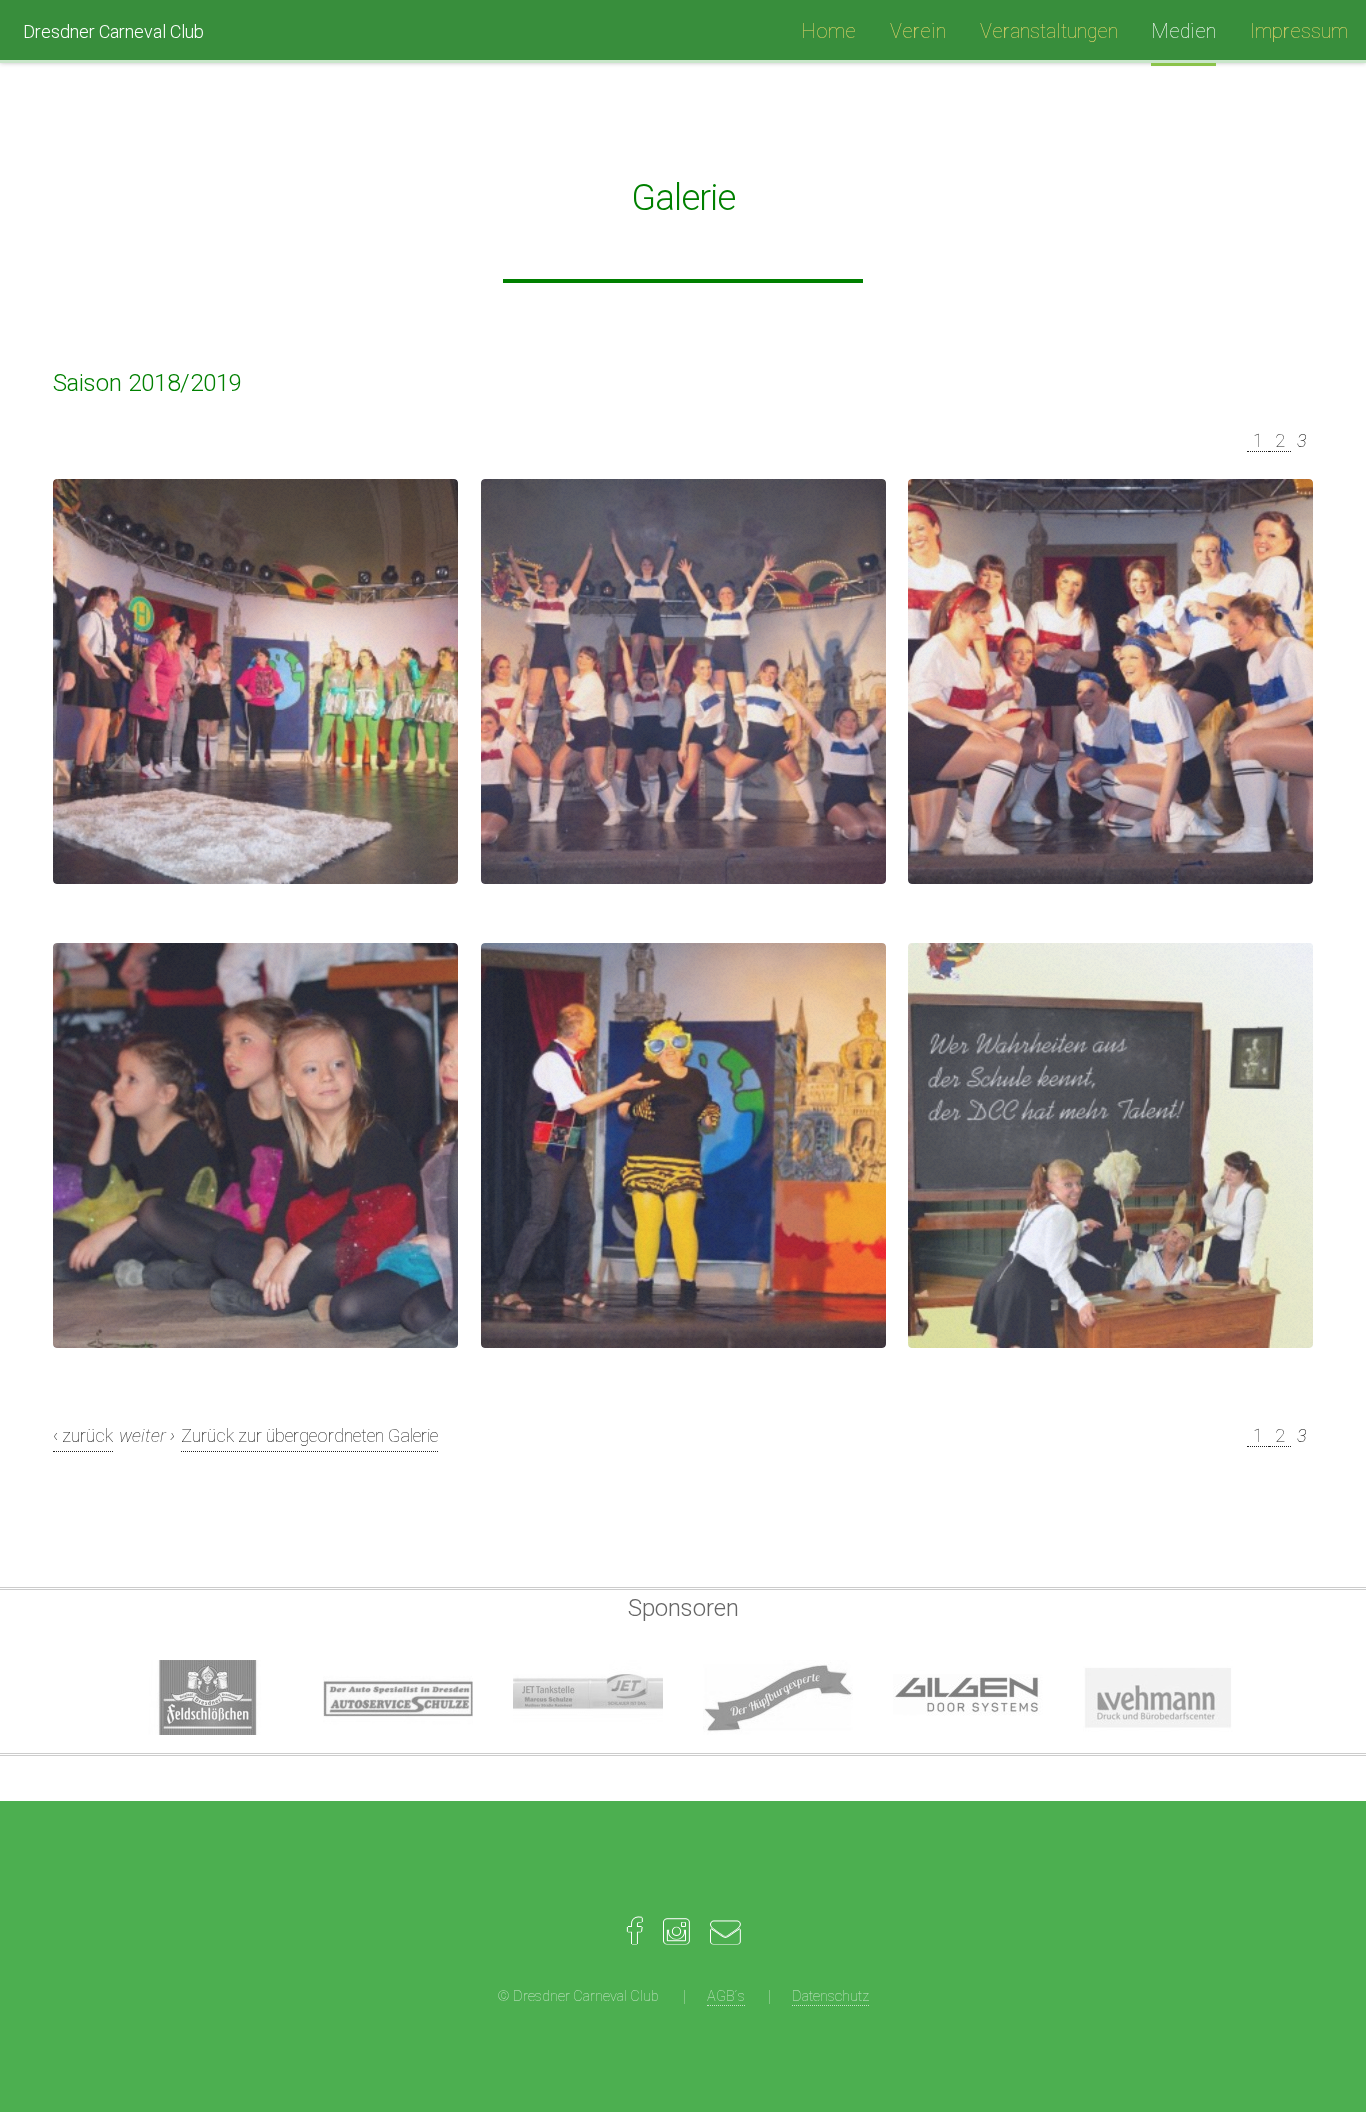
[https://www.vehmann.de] (1158, 1697)
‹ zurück (83, 1435)
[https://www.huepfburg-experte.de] (778, 1697)
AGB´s (726, 1996)
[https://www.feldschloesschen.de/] (208, 1697)
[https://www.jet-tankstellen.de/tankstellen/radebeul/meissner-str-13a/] (588, 1697)
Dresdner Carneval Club (113, 31)
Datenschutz (830, 1996)
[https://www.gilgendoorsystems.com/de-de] (968, 1697)
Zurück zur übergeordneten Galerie (309, 1435)
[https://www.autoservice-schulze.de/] (398, 1697)
